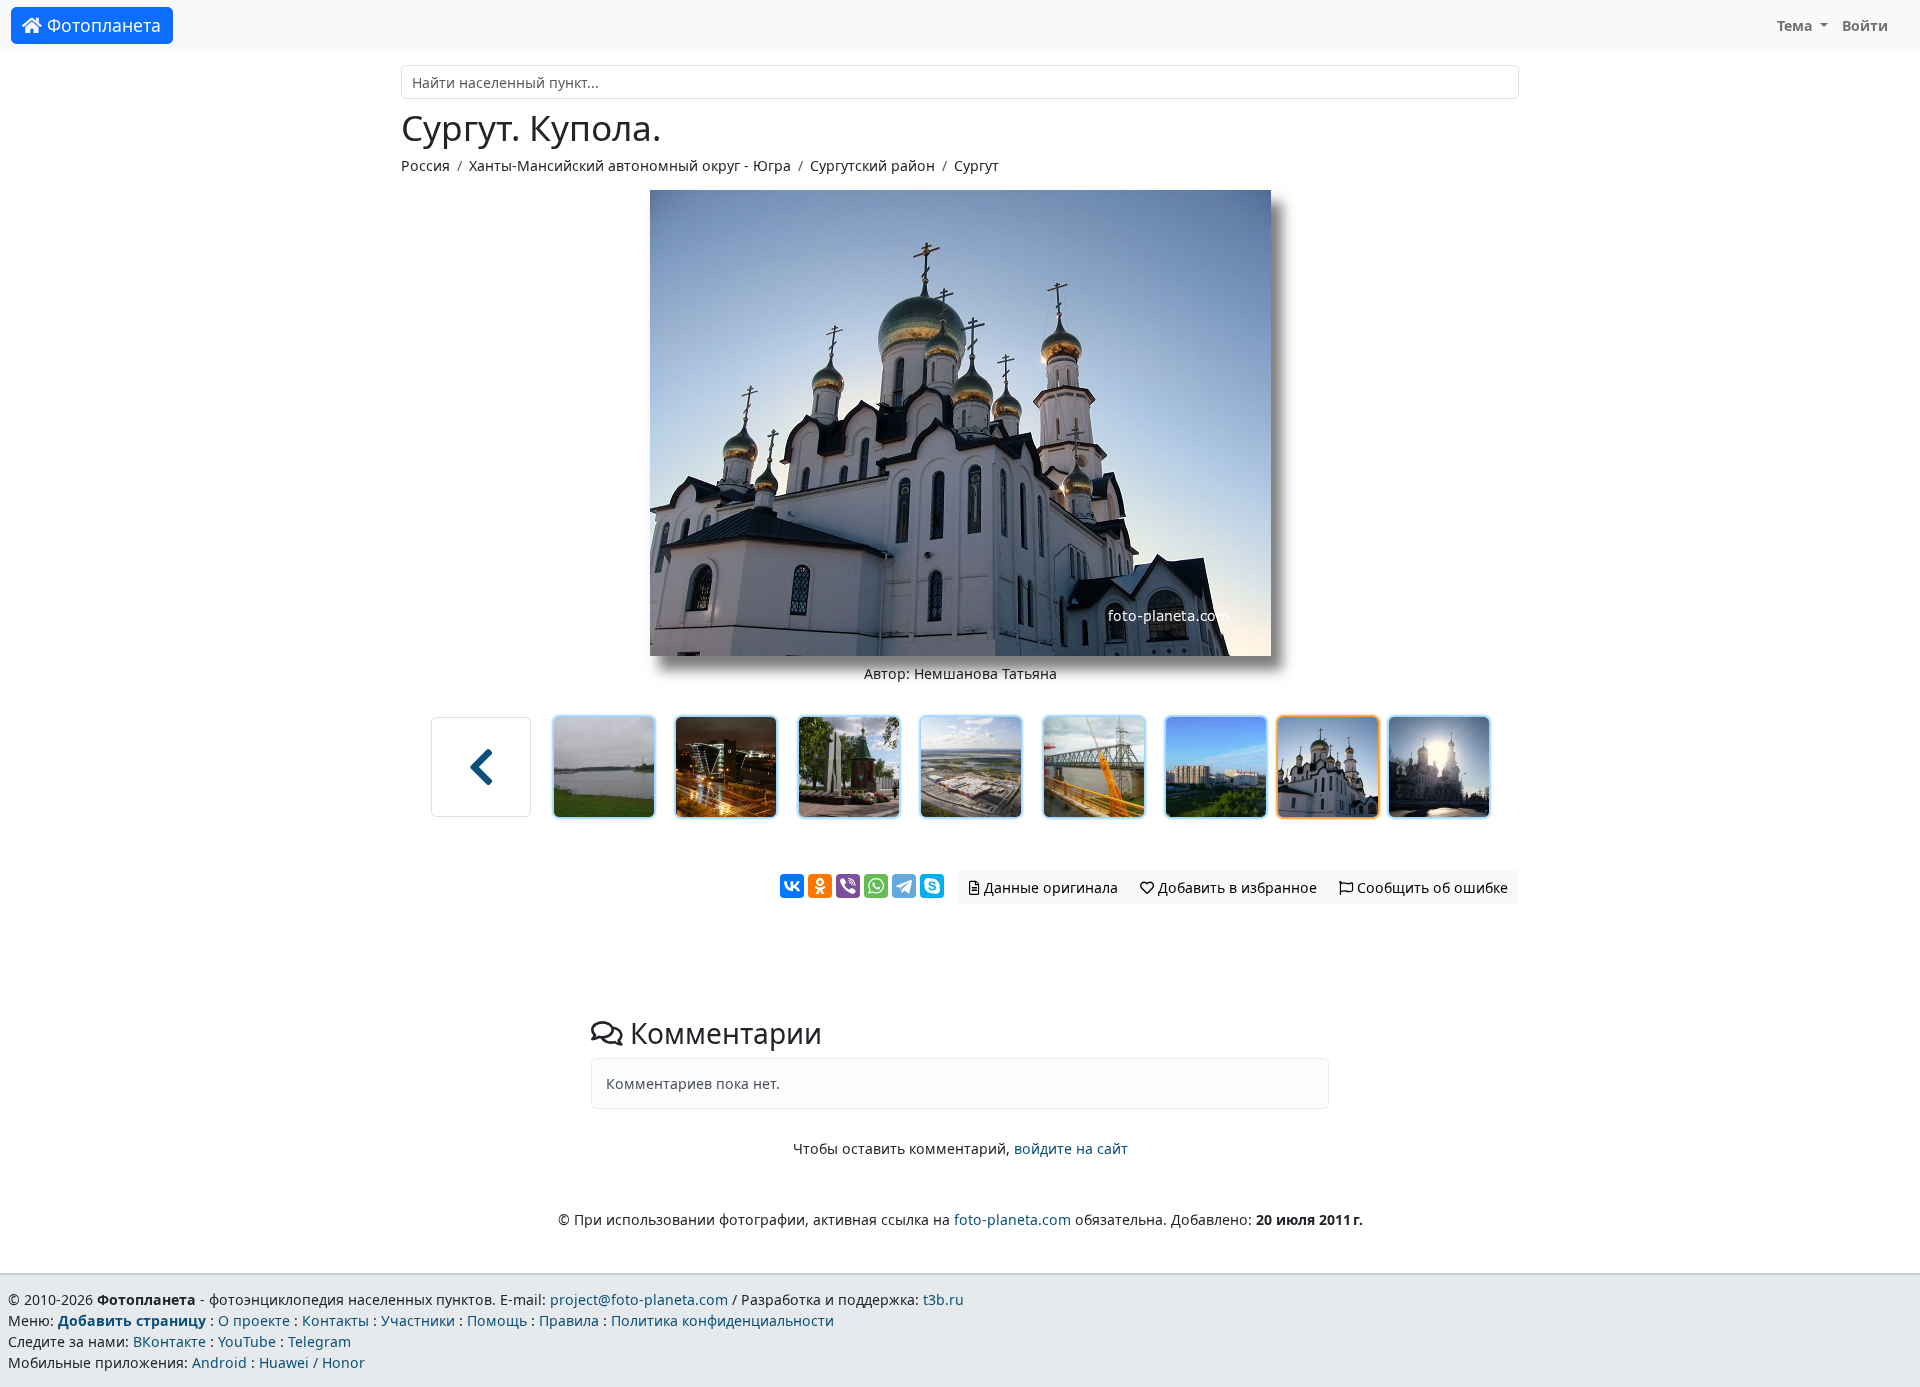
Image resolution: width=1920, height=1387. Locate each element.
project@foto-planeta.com (639, 1299)
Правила (569, 1320)
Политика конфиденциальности (722, 1320)
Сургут (976, 165)
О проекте (254, 1320)
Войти (1865, 25)
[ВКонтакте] (792, 886)
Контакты (335, 1320)
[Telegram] (904, 886)
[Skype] (932, 886)
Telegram (319, 1341)
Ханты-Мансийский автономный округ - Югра (630, 165)
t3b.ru (943, 1299)
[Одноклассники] (820, 886)
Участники (418, 1320)
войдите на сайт (1071, 1148)
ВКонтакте (169, 1341)
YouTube (247, 1341)
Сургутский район (872, 165)
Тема (1797, 25)
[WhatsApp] (876, 886)
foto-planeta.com (1012, 1219)
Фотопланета (101, 25)
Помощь (497, 1320)
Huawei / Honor (312, 1362)
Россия (425, 165)
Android (219, 1362)
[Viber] (848, 886)
